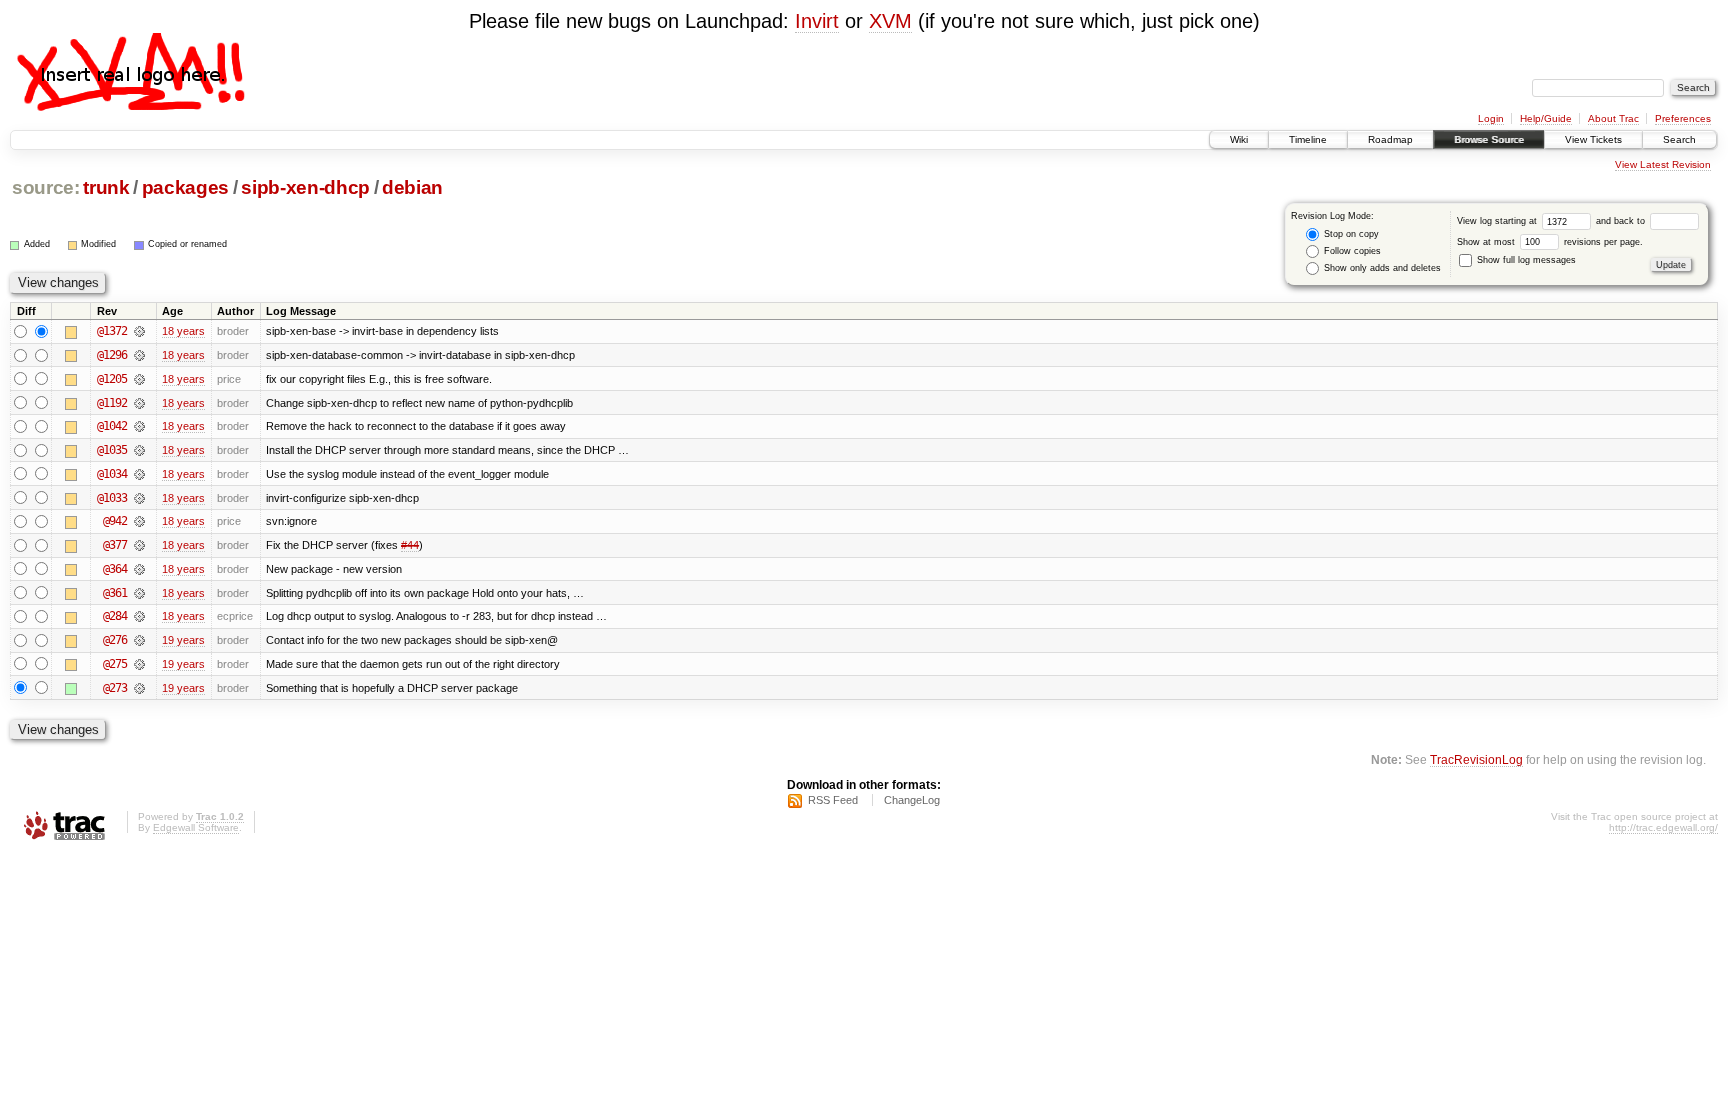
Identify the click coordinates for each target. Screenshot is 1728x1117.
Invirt (817, 21)
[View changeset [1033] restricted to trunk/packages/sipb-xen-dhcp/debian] (139, 498)
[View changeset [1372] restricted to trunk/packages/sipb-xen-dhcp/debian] (139, 331)
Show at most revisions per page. (1550, 242)
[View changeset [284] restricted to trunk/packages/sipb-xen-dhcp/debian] (139, 616)
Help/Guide (1546, 118)
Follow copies (1351, 251)
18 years (183, 331)
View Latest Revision (1663, 164)
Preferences (1683, 118)
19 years (183, 640)
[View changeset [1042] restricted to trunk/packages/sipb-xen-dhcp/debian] (139, 426)
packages (185, 187)
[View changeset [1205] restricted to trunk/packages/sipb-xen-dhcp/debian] (139, 379)
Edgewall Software (196, 827)
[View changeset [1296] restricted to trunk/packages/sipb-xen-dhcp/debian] (139, 355)
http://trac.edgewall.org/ (1663, 827)
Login (1491, 118)
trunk (106, 187)
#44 (410, 545)
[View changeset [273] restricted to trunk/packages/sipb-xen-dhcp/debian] (139, 688)
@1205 (112, 379)
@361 (115, 593)
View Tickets (1593, 139)
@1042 (112, 426)
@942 (115, 521)
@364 (115, 569)
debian (412, 187)
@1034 (112, 474)
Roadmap (1390, 139)
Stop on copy (1350, 234)
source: (46, 187)
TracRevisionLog (1476, 759)
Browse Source (1489, 139)
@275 (115, 664)
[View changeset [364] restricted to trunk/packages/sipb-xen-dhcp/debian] (139, 569)
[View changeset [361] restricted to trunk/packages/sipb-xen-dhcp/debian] (139, 593)
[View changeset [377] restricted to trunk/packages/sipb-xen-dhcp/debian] (139, 545)
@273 (115, 688)
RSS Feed (833, 800)
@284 (115, 616)
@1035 (112, 450)
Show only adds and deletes (1381, 268)
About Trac (1613, 118)
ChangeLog (912, 800)
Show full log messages (1525, 260)
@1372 (112, 331)
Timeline (1308, 139)
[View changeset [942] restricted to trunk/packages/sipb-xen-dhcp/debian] (139, 521)
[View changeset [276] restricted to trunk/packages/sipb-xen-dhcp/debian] (139, 640)
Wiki (1239, 139)
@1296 (112, 355)
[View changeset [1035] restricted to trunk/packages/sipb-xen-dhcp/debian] (139, 450)
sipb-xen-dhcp (305, 187)
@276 (115, 640)
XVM (890, 21)
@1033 (112, 498)
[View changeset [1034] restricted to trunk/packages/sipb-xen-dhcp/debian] (139, 474)
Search (1679, 139)
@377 (115, 545)
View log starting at (1498, 221)
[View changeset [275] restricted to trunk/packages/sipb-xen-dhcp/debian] (139, 664)
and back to (1622, 221)
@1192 (112, 403)
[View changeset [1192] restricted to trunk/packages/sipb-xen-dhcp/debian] (139, 403)
